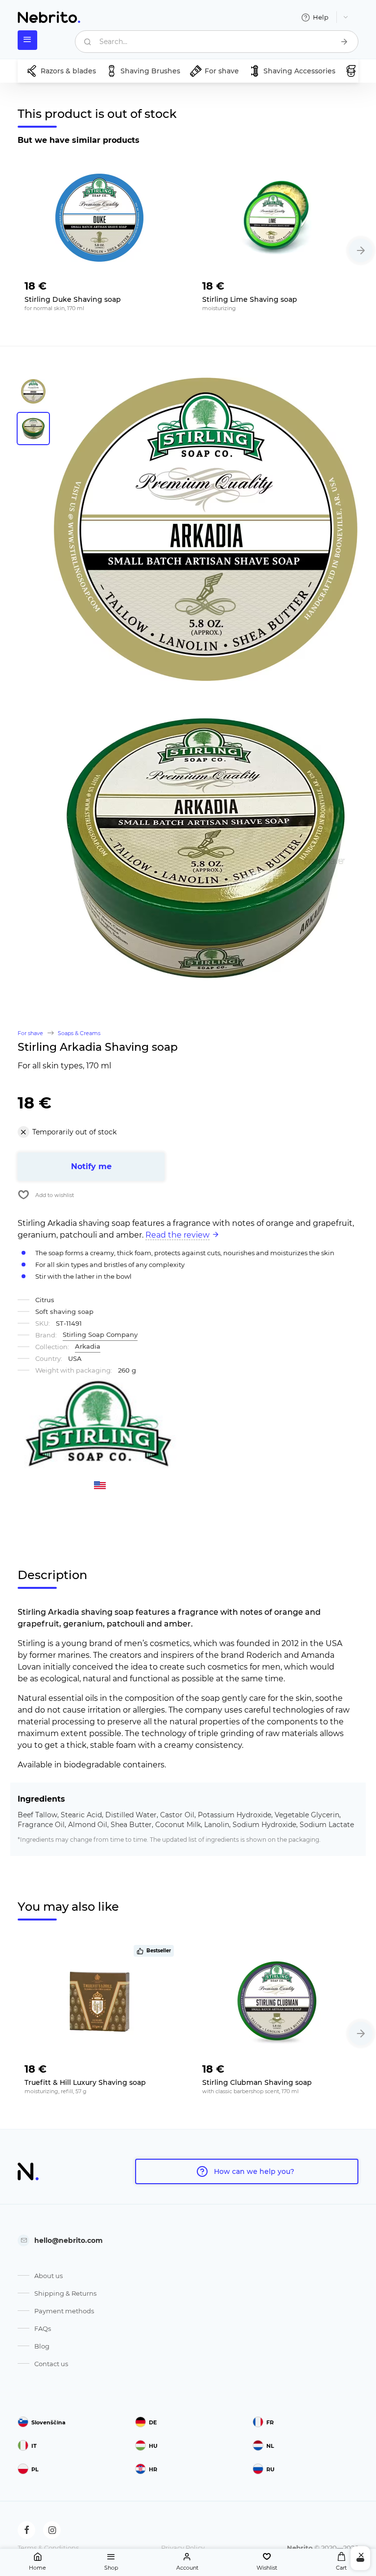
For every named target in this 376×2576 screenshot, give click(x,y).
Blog (42, 2346)
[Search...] (344, 42)
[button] (361, 250)
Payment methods (64, 2311)
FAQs (43, 2328)
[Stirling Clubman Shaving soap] (277, 2001)
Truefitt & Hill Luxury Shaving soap (85, 2082)
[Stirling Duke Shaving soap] (99, 218)
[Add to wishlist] (166, 283)
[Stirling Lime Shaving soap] (277, 218)
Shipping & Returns (65, 2293)
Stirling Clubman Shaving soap (257, 2082)
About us (48, 2276)
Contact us (51, 2364)
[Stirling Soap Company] (100, 1426)
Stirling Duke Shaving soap (73, 299)
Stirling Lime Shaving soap (250, 299)
